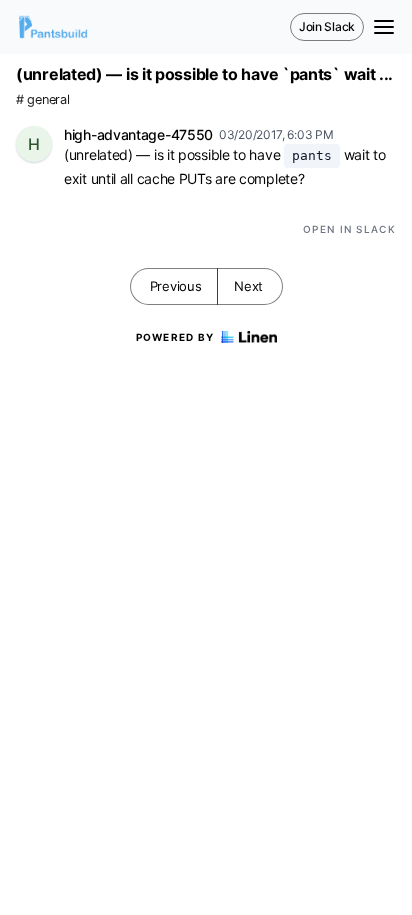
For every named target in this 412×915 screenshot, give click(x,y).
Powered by (175, 337)
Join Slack (327, 26)
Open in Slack (349, 229)
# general (42, 99)
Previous (176, 286)
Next (248, 286)
